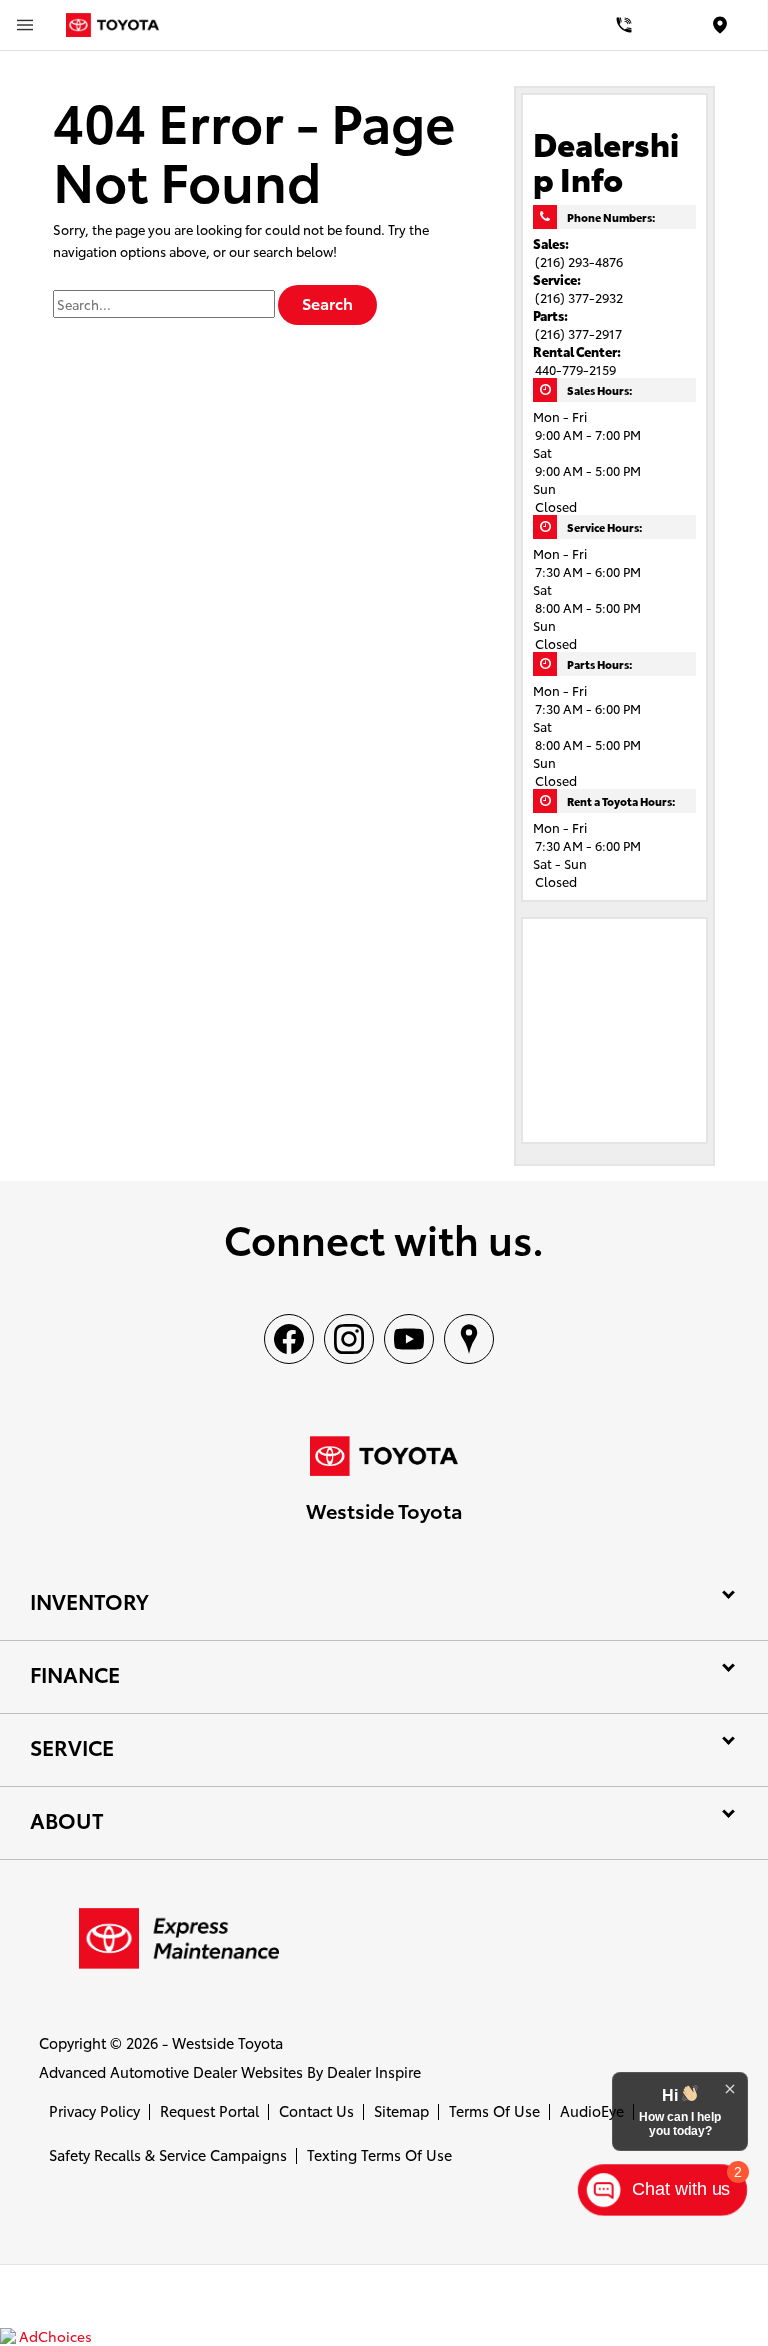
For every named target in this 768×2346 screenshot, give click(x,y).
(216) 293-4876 (579, 261)
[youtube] (409, 1339)
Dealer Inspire (374, 2071)
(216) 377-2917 (578, 333)
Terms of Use (494, 2110)
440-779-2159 (575, 369)
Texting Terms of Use (379, 2154)
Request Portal (209, 2110)
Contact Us (316, 2110)
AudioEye (592, 2110)
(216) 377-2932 (579, 297)
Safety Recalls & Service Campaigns (168, 2154)
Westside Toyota (227, 2042)
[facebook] (289, 1339)
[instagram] (349, 1339)
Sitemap (401, 2110)
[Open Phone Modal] (624, 25)
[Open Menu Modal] (25, 25)
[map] (469, 1339)
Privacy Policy (94, 2110)
